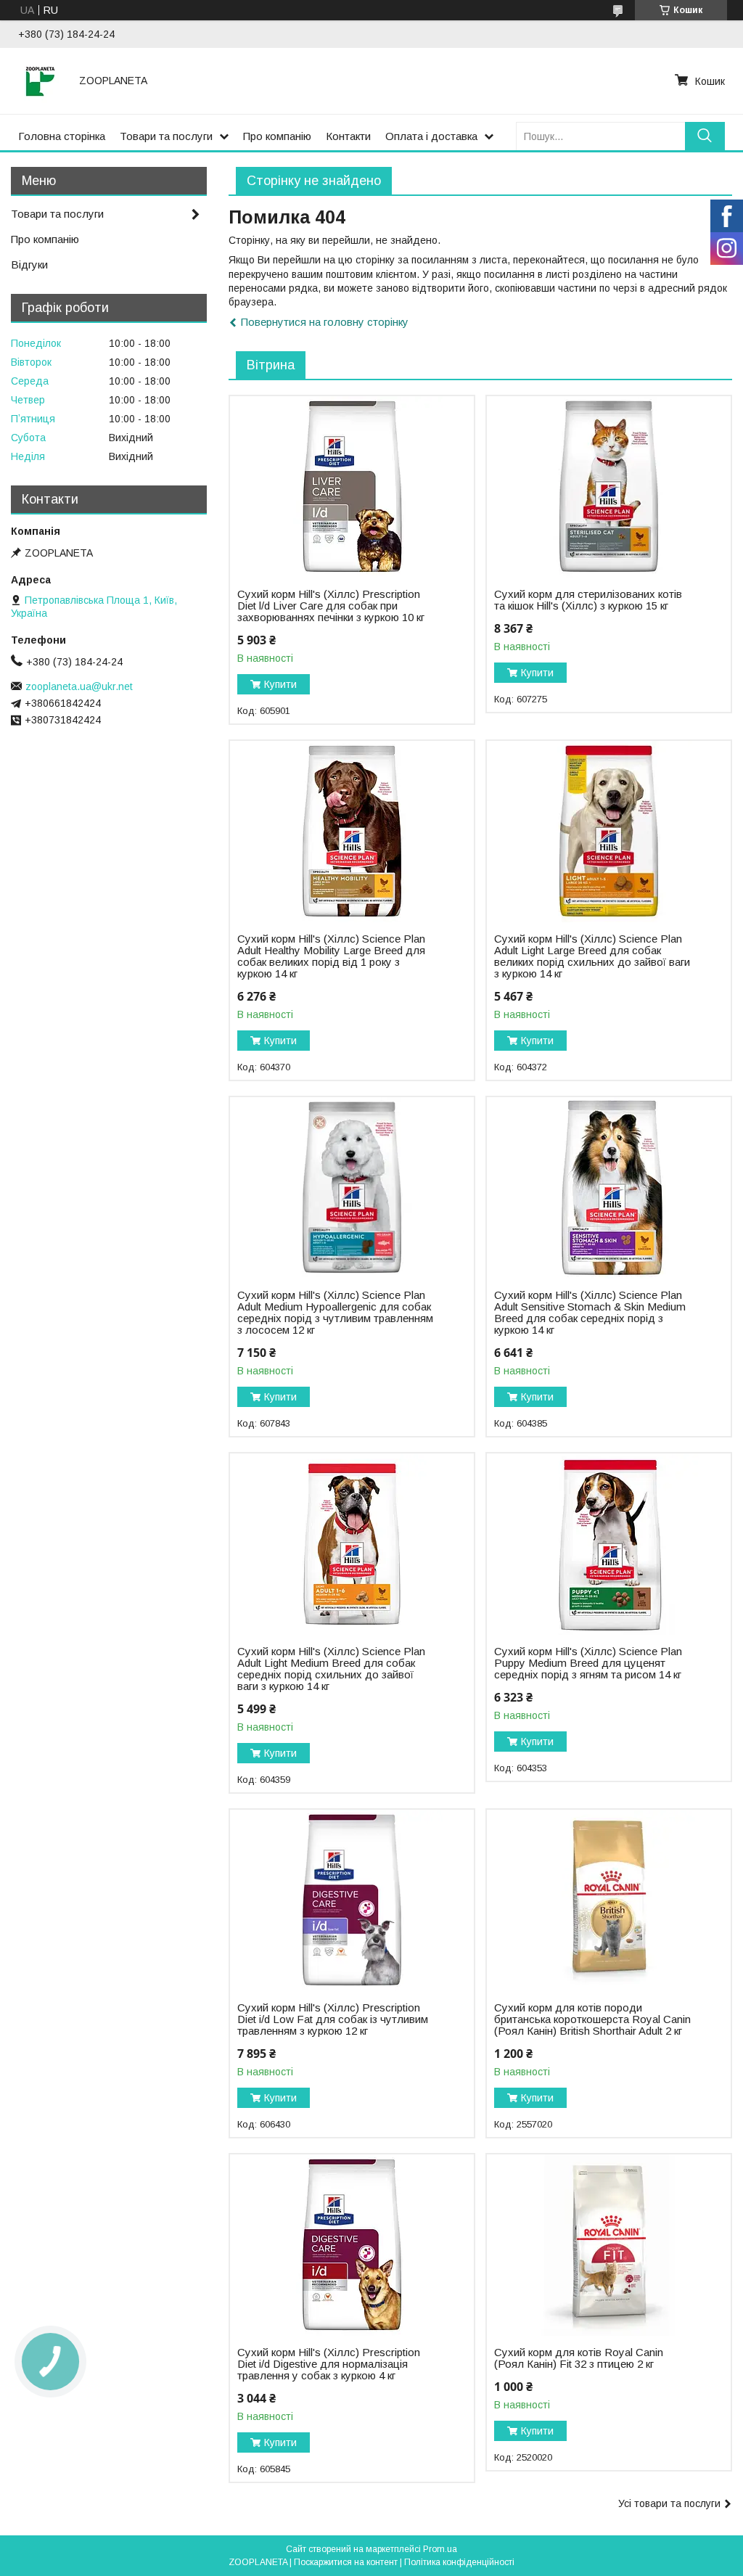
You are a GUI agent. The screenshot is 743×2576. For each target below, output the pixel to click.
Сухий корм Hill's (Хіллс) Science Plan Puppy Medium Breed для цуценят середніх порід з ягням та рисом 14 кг (588, 1663)
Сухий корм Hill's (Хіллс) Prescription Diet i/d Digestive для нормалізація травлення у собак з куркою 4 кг (329, 2364)
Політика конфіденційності (459, 2562)
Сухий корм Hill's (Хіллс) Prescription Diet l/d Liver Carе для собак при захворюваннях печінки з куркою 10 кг (331, 606)
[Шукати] (705, 136)
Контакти (348, 136)
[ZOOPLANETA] (40, 81)
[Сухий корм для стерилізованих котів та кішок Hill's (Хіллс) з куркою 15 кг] (609, 487)
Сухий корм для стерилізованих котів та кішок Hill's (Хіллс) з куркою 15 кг (588, 600)
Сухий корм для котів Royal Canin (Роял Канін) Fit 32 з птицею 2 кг (579, 2358)
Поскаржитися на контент (346, 2562)
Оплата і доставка (431, 136)
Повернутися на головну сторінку (325, 322)
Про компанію (277, 136)
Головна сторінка (62, 136)
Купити (280, 684)
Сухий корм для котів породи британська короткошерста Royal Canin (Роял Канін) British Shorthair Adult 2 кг (592, 2019)
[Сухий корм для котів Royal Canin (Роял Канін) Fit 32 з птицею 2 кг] (609, 2245)
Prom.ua (440, 2549)
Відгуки (29, 264)
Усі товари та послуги (669, 2503)
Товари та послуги (166, 136)
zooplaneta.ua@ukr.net (79, 686)
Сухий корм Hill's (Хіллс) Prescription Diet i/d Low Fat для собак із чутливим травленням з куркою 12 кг (333, 2019)
